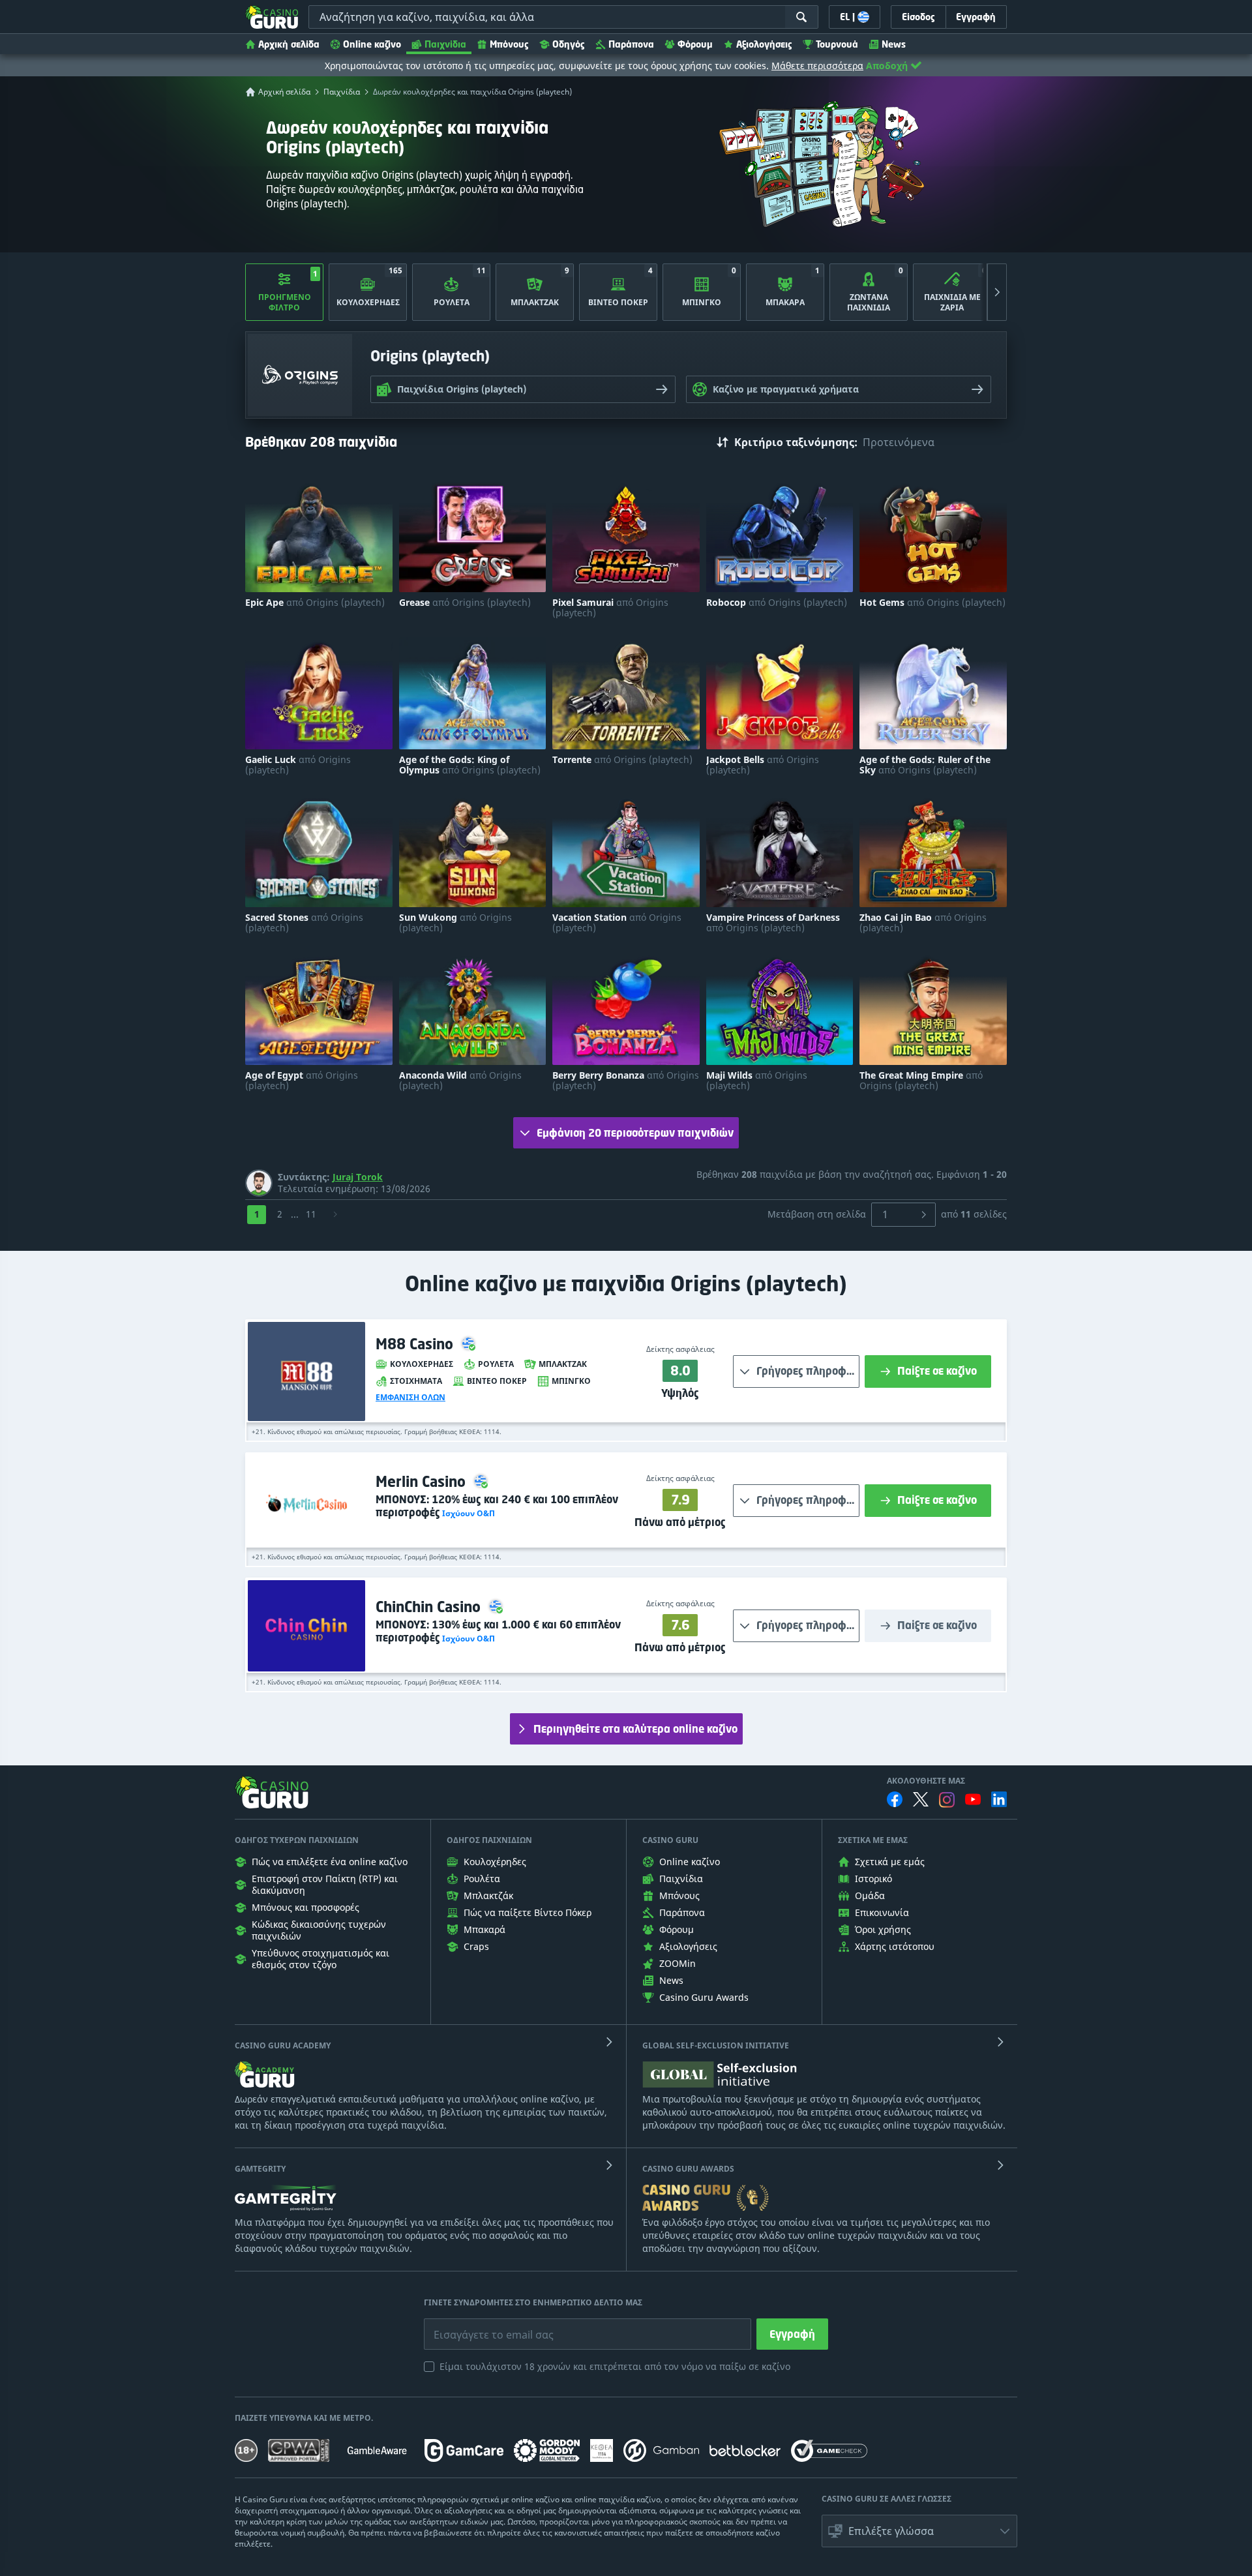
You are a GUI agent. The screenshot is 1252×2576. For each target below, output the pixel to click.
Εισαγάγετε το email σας (477, 2325)
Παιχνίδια (445, 44)
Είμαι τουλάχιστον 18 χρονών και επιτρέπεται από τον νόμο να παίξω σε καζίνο (615, 2366)
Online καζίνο (372, 44)
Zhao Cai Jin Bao (923, 923)
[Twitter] (921, 1799)
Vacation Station (617, 923)
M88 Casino (416, 1344)
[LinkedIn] (999, 1799)
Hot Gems (932, 603)
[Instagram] (947, 1800)
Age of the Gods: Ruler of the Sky (925, 765)
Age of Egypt (302, 1081)
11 (311, 1214)
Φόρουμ (695, 44)
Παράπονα (631, 44)
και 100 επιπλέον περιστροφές (497, 1506)
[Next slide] (997, 292)
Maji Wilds (757, 1081)
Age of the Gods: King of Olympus (470, 765)
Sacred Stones (304, 923)
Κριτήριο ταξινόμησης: (796, 442)
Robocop (777, 603)
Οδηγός (569, 44)
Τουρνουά (837, 44)
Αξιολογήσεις (764, 44)
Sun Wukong (455, 923)
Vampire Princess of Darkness (773, 923)
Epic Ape (315, 603)
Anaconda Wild (460, 1081)
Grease (465, 603)
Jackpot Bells (763, 765)
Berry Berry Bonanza (626, 1081)
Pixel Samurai (610, 608)
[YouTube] (973, 1799)
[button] (468, 1513)
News (894, 44)
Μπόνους (509, 44)
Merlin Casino (423, 1481)
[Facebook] (895, 1799)
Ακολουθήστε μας (926, 1781)
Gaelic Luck (298, 765)
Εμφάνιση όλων (410, 1398)
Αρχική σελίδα (289, 44)
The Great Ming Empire (921, 1081)
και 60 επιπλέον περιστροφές (498, 1631)
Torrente (622, 760)
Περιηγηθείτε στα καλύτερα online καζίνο (635, 1729)
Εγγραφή (792, 2334)
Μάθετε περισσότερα (817, 66)
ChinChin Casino (430, 1607)
